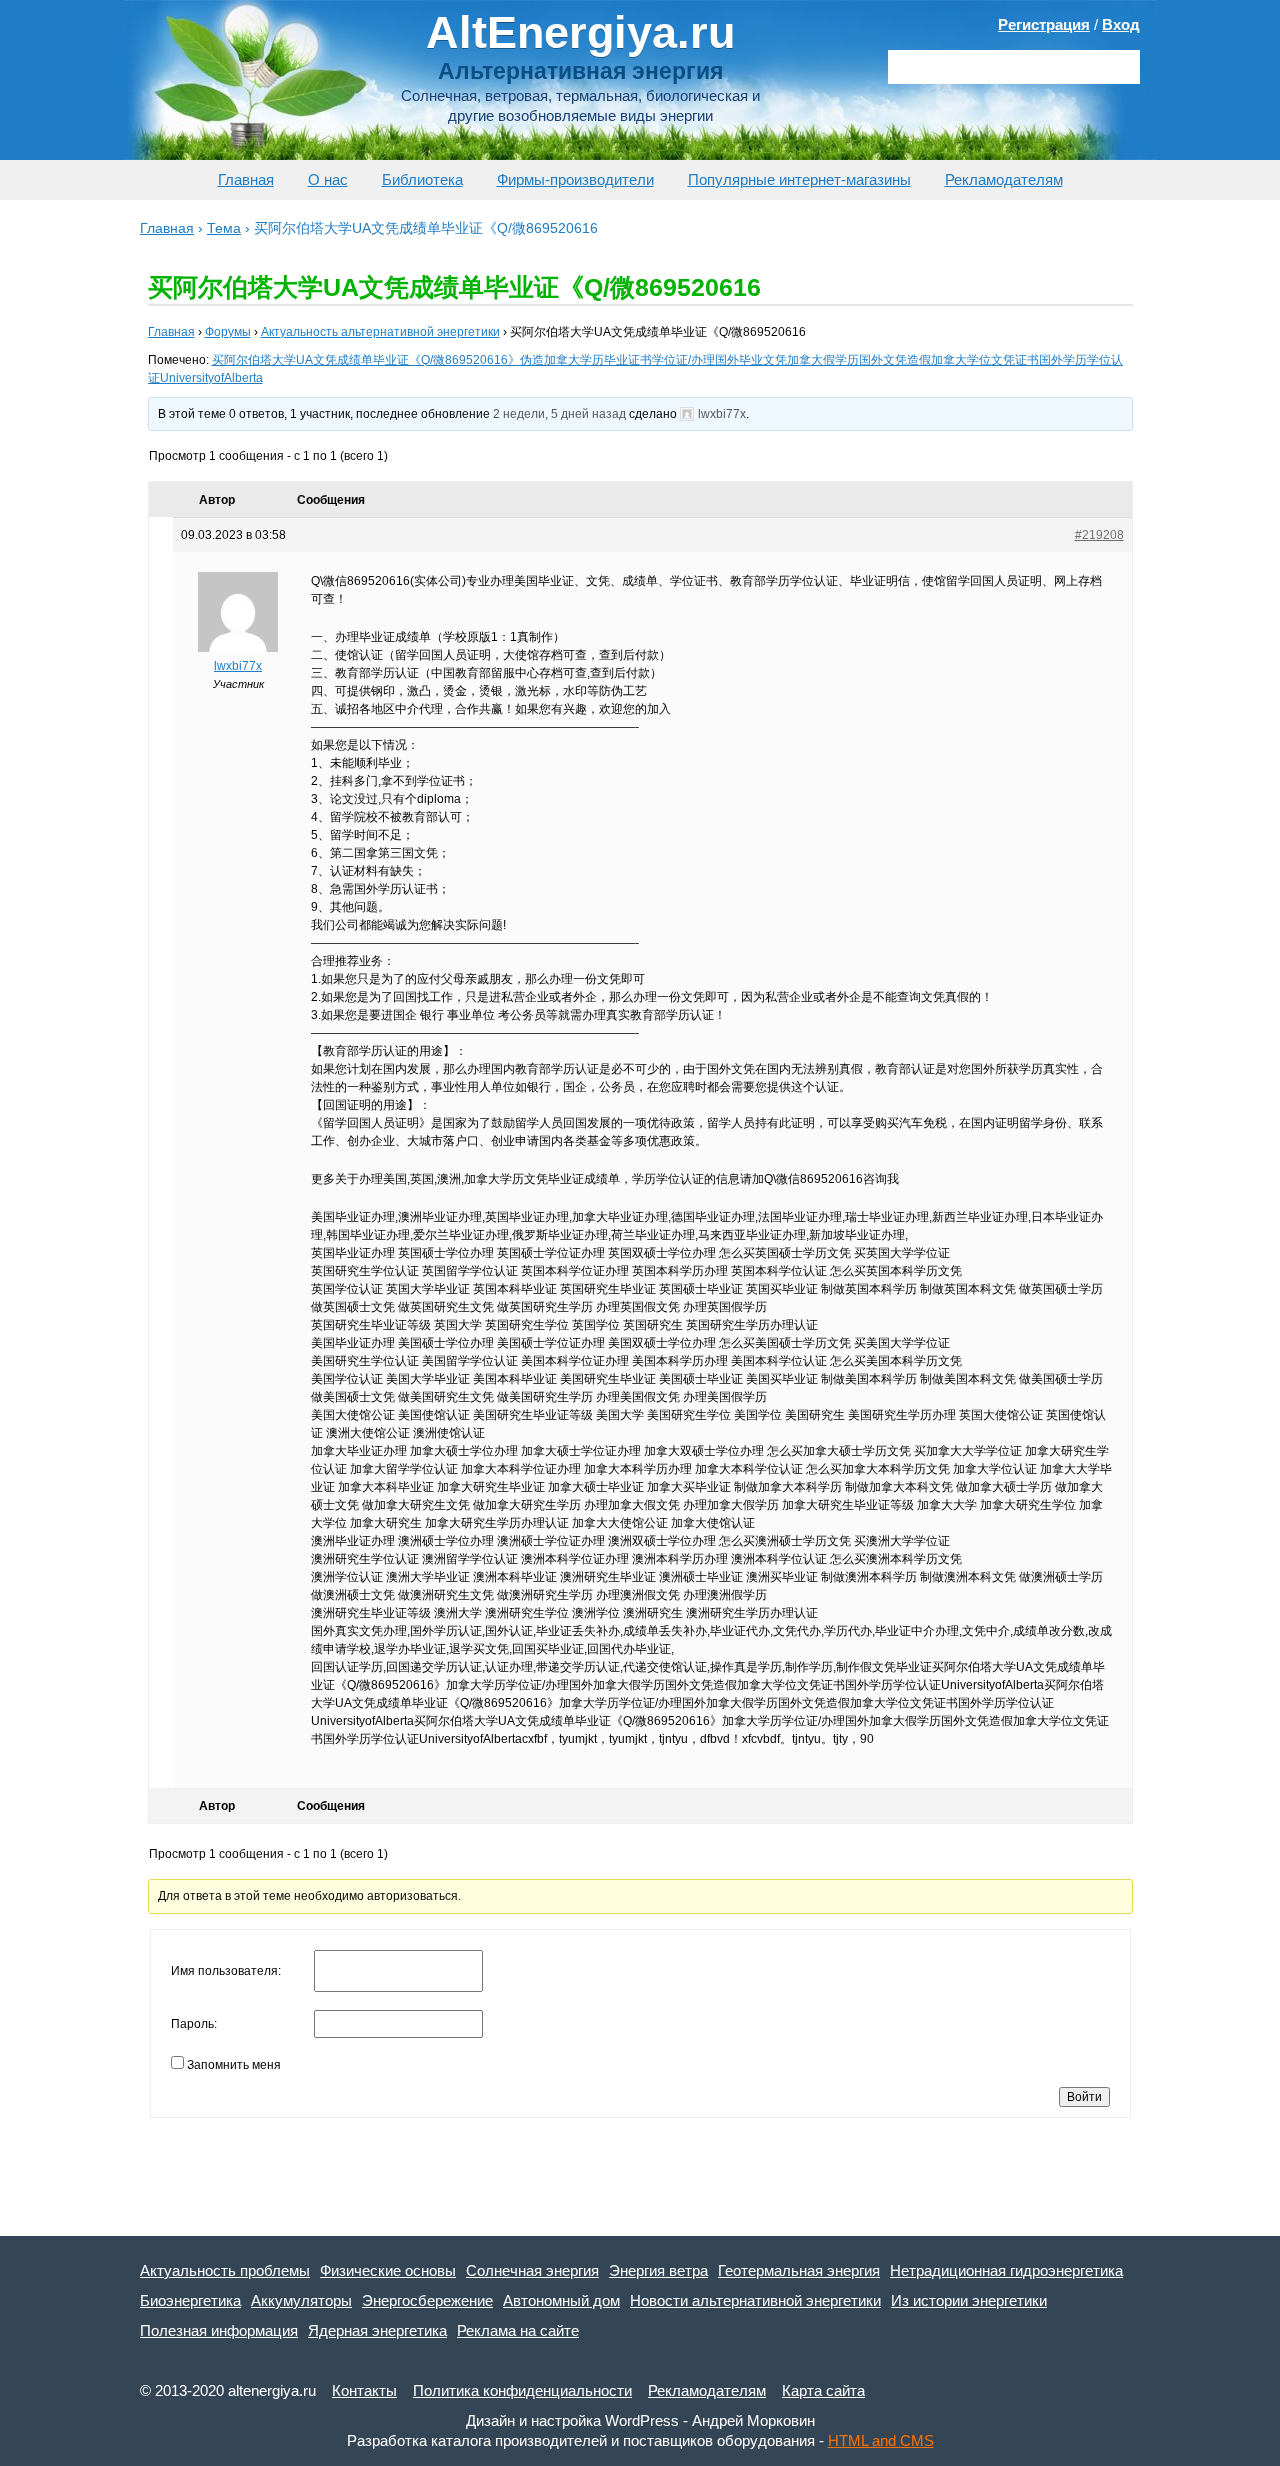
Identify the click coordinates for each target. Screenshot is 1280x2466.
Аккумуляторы (301, 2300)
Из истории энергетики (969, 2300)
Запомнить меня (234, 2065)
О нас (328, 179)
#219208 (1099, 535)
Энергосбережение (427, 2300)
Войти (1084, 2097)
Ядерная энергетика (377, 2330)
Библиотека (422, 179)
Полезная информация (219, 2330)
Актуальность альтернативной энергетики (380, 332)
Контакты (364, 2390)
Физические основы (388, 2270)
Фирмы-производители (575, 179)
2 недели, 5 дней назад (559, 414)
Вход (1121, 24)
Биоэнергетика (190, 2300)
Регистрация (1044, 24)
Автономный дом (561, 2300)
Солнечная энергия (532, 2270)
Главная (246, 179)
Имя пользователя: (226, 1971)
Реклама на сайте (518, 2330)
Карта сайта (823, 2390)
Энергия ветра (658, 2270)
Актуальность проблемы (225, 2270)
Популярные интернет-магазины (799, 179)
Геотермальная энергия (799, 2270)
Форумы (228, 332)
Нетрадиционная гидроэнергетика (1006, 2270)
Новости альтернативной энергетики (755, 2300)
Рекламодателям (1004, 179)
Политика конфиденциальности (522, 2390)
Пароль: (194, 2024)
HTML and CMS (881, 2440)
